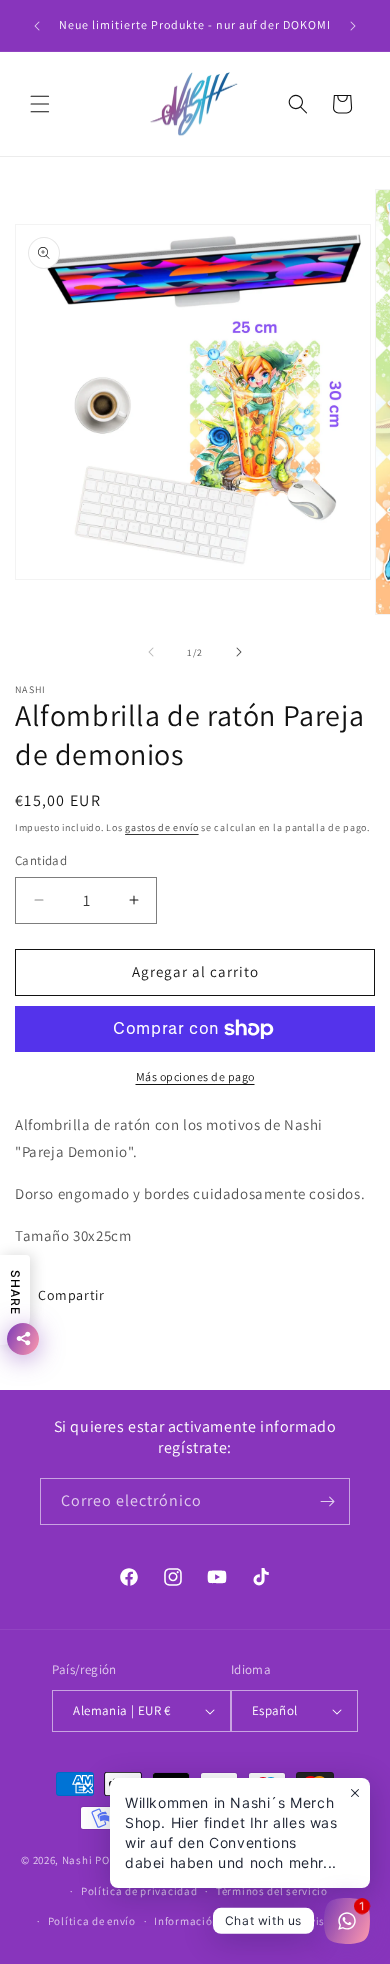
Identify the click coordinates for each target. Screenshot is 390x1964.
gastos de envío (162, 827)
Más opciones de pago (195, 1076)
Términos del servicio (272, 1891)
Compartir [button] (71, 1295)
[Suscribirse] (327, 1501)
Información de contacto (219, 1921)
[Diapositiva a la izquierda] (151, 652)
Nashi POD (89, 1860)
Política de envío (92, 1921)
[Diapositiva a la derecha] (239, 652)
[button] (40, 104)
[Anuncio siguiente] (353, 26)
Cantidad (41, 860)
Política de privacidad (139, 1891)
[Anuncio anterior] (37, 26)
